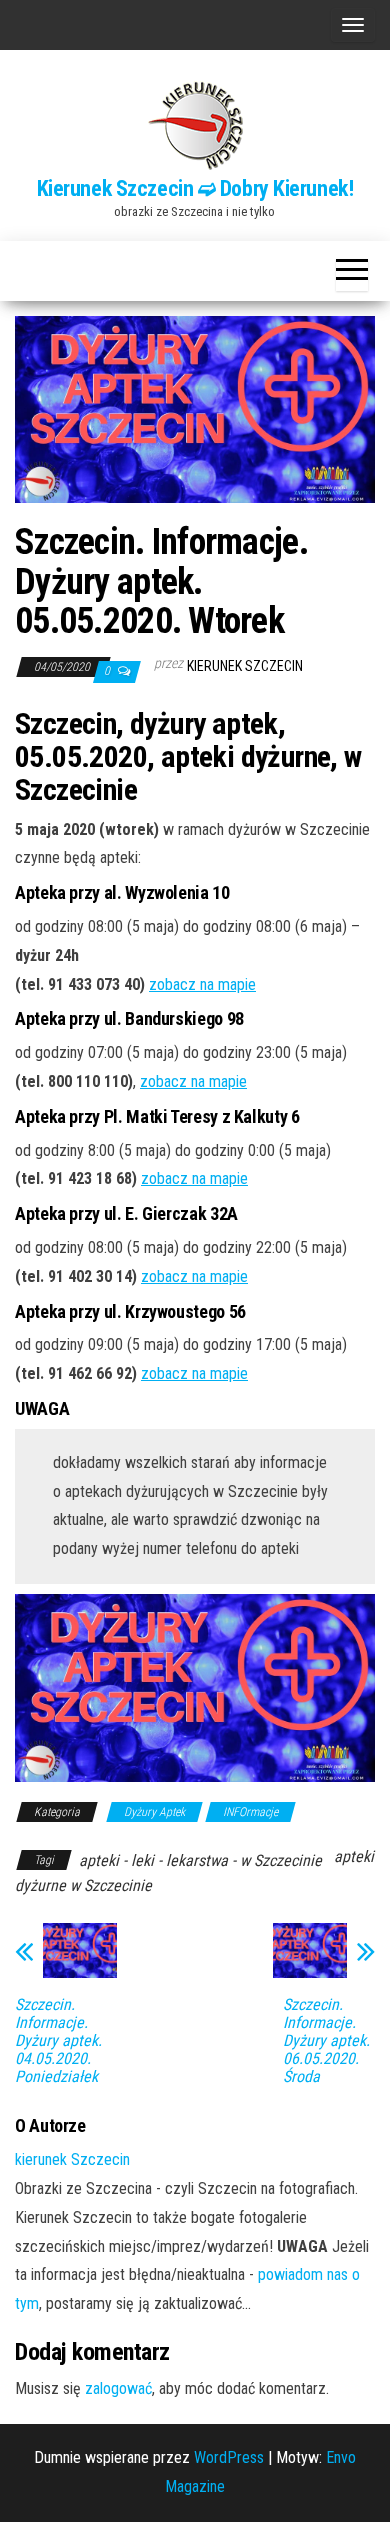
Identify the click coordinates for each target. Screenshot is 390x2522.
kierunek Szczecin (245, 666)
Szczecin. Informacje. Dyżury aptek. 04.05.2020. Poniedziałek (58, 2041)
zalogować (118, 2388)
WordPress (229, 2457)
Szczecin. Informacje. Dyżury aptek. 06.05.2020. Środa (326, 2041)
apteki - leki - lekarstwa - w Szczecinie (200, 1860)
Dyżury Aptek (154, 1812)
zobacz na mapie (202, 984)
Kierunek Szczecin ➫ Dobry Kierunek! (195, 188)
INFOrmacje (250, 1812)
